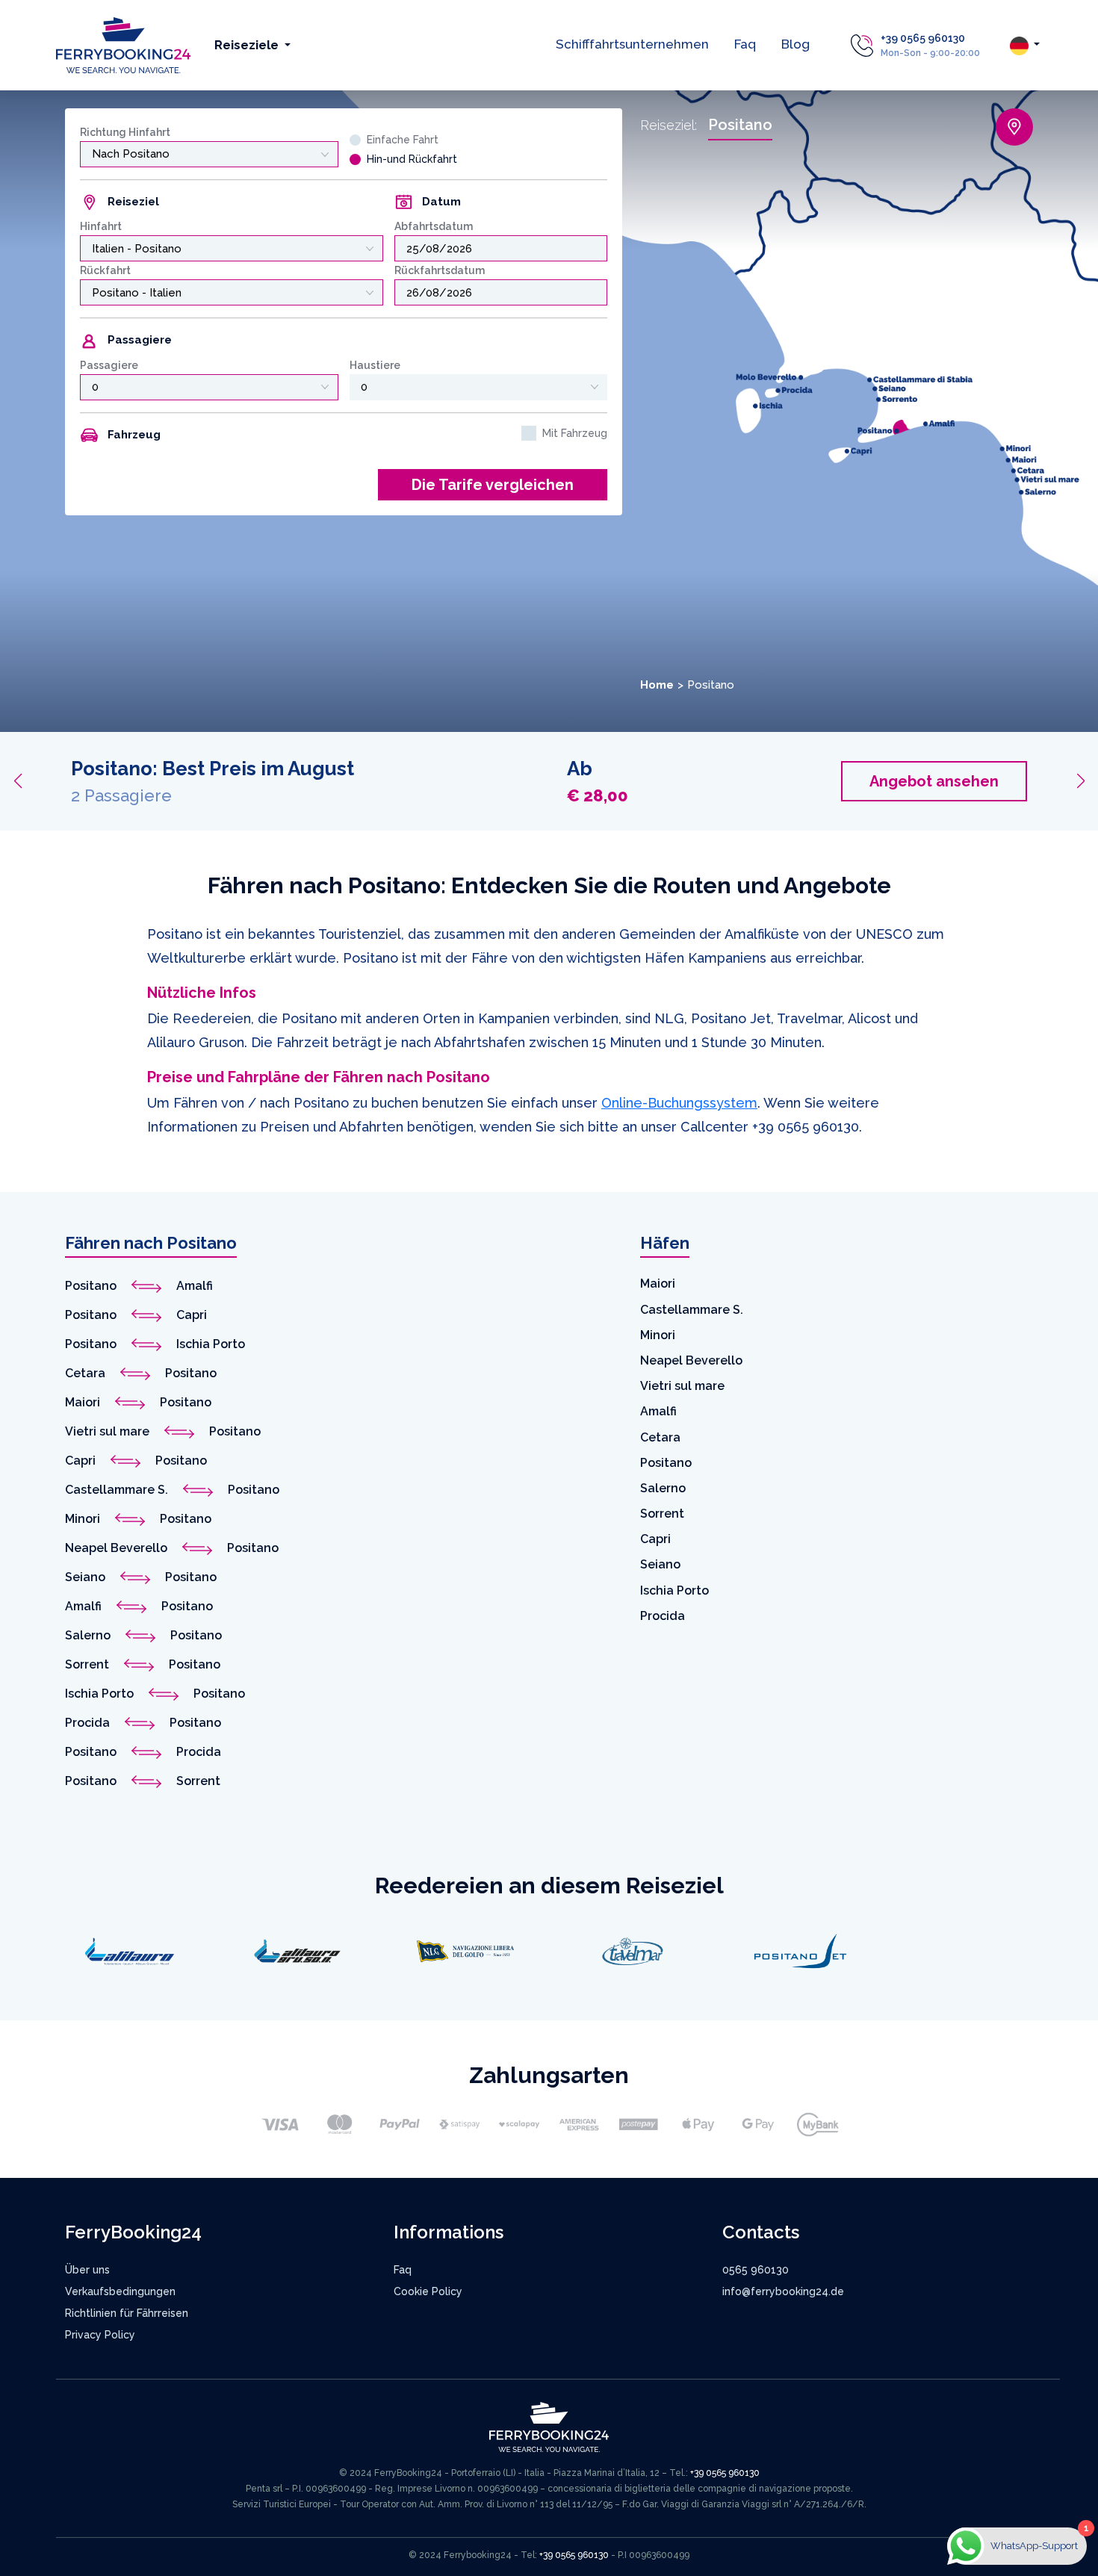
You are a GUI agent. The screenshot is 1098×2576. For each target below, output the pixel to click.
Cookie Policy (428, 2291)
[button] (18, 781)
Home (657, 685)
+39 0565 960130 (923, 38)
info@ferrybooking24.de (783, 2291)
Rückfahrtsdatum (440, 270)
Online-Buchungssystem (679, 1103)
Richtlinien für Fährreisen (127, 2313)
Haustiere (375, 365)
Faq (745, 44)
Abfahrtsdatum (434, 226)
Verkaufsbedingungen (120, 2291)
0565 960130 (756, 2270)
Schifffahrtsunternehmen (632, 44)
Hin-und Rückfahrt (412, 159)
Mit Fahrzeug (575, 433)
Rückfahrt (105, 270)
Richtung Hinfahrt (125, 132)
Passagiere (109, 365)
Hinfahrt (101, 226)
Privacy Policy (100, 2335)
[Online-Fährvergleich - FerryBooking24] (123, 44)
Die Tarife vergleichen (493, 485)
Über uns (87, 2270)
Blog (795, 44)
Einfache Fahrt (403, 140)
